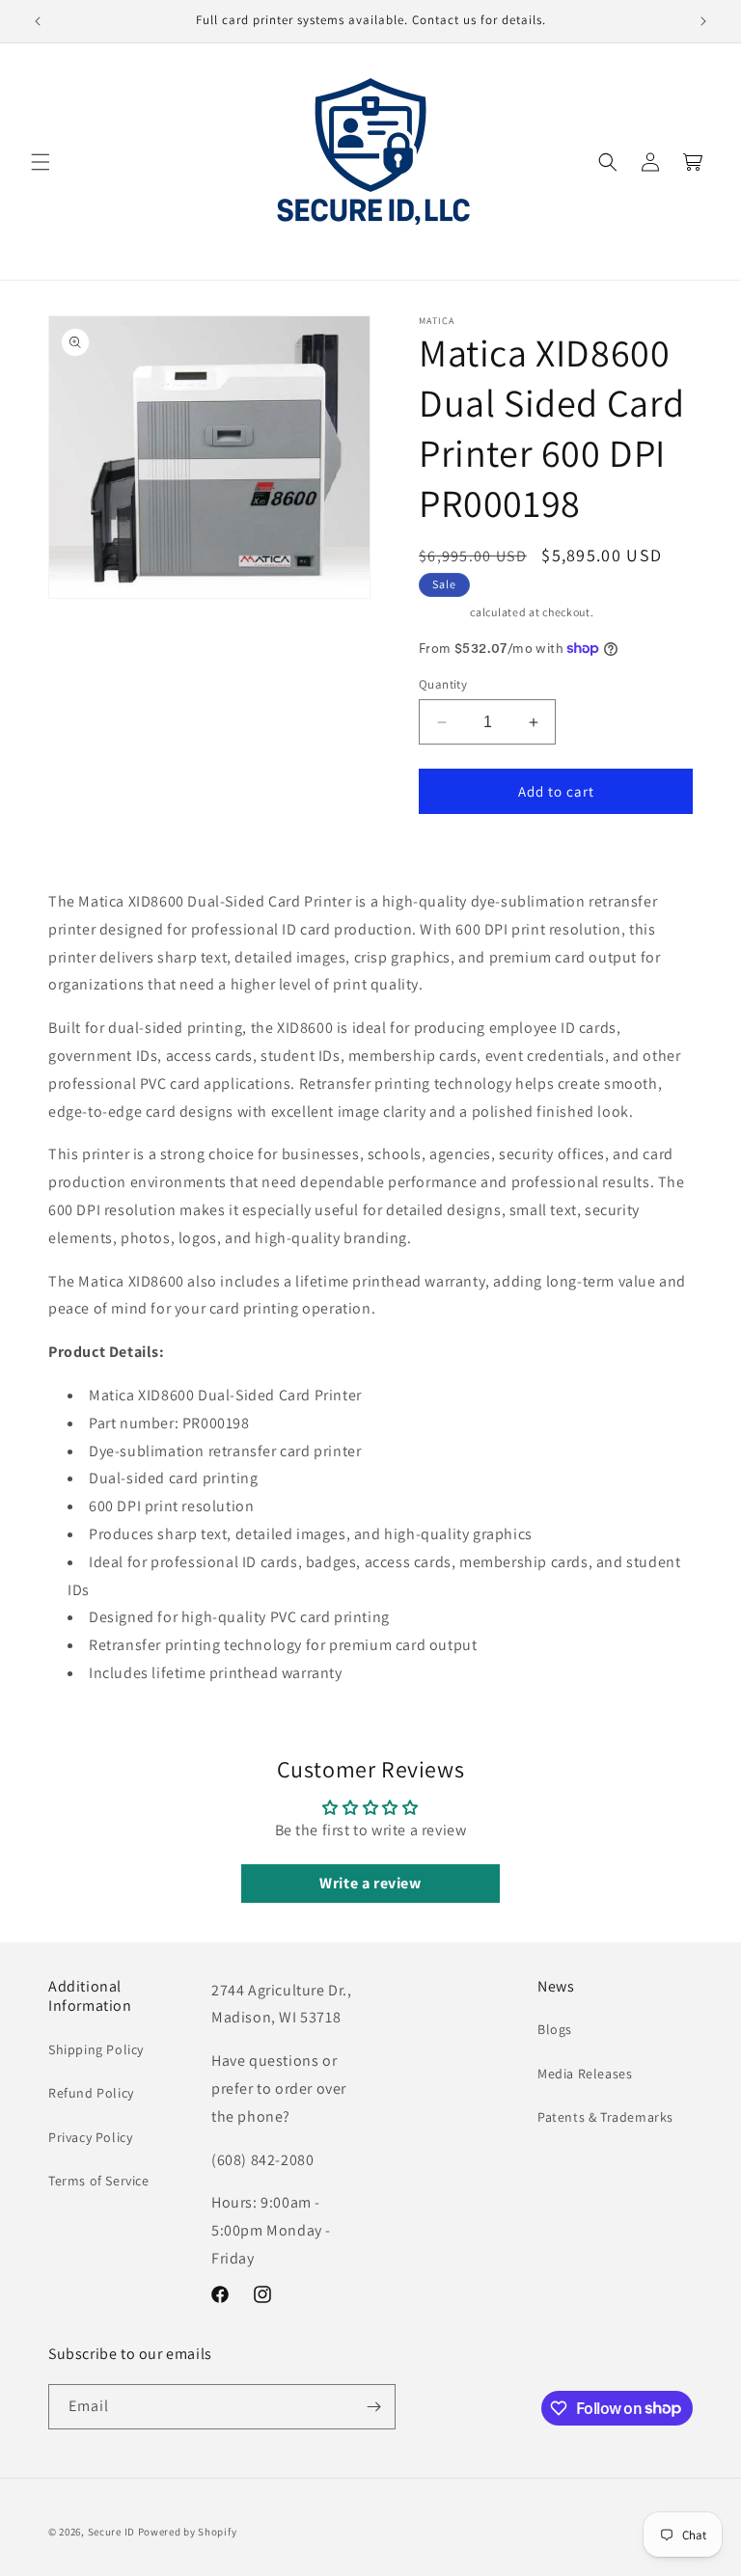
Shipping (443, 612)
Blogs (555, 2029)
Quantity (443, 684)
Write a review (370, 1883)
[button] (41, 162)
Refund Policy (91, 2093)
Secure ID (111, 2532)
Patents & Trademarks (605, 2117)
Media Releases (585, 2074)
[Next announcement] (703, 21)
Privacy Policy (90, 2137)
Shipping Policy (96, 2049)
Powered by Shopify (188, 2532)
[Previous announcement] (38, 21)
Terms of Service (99, 2181)
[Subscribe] (373, 2407)
